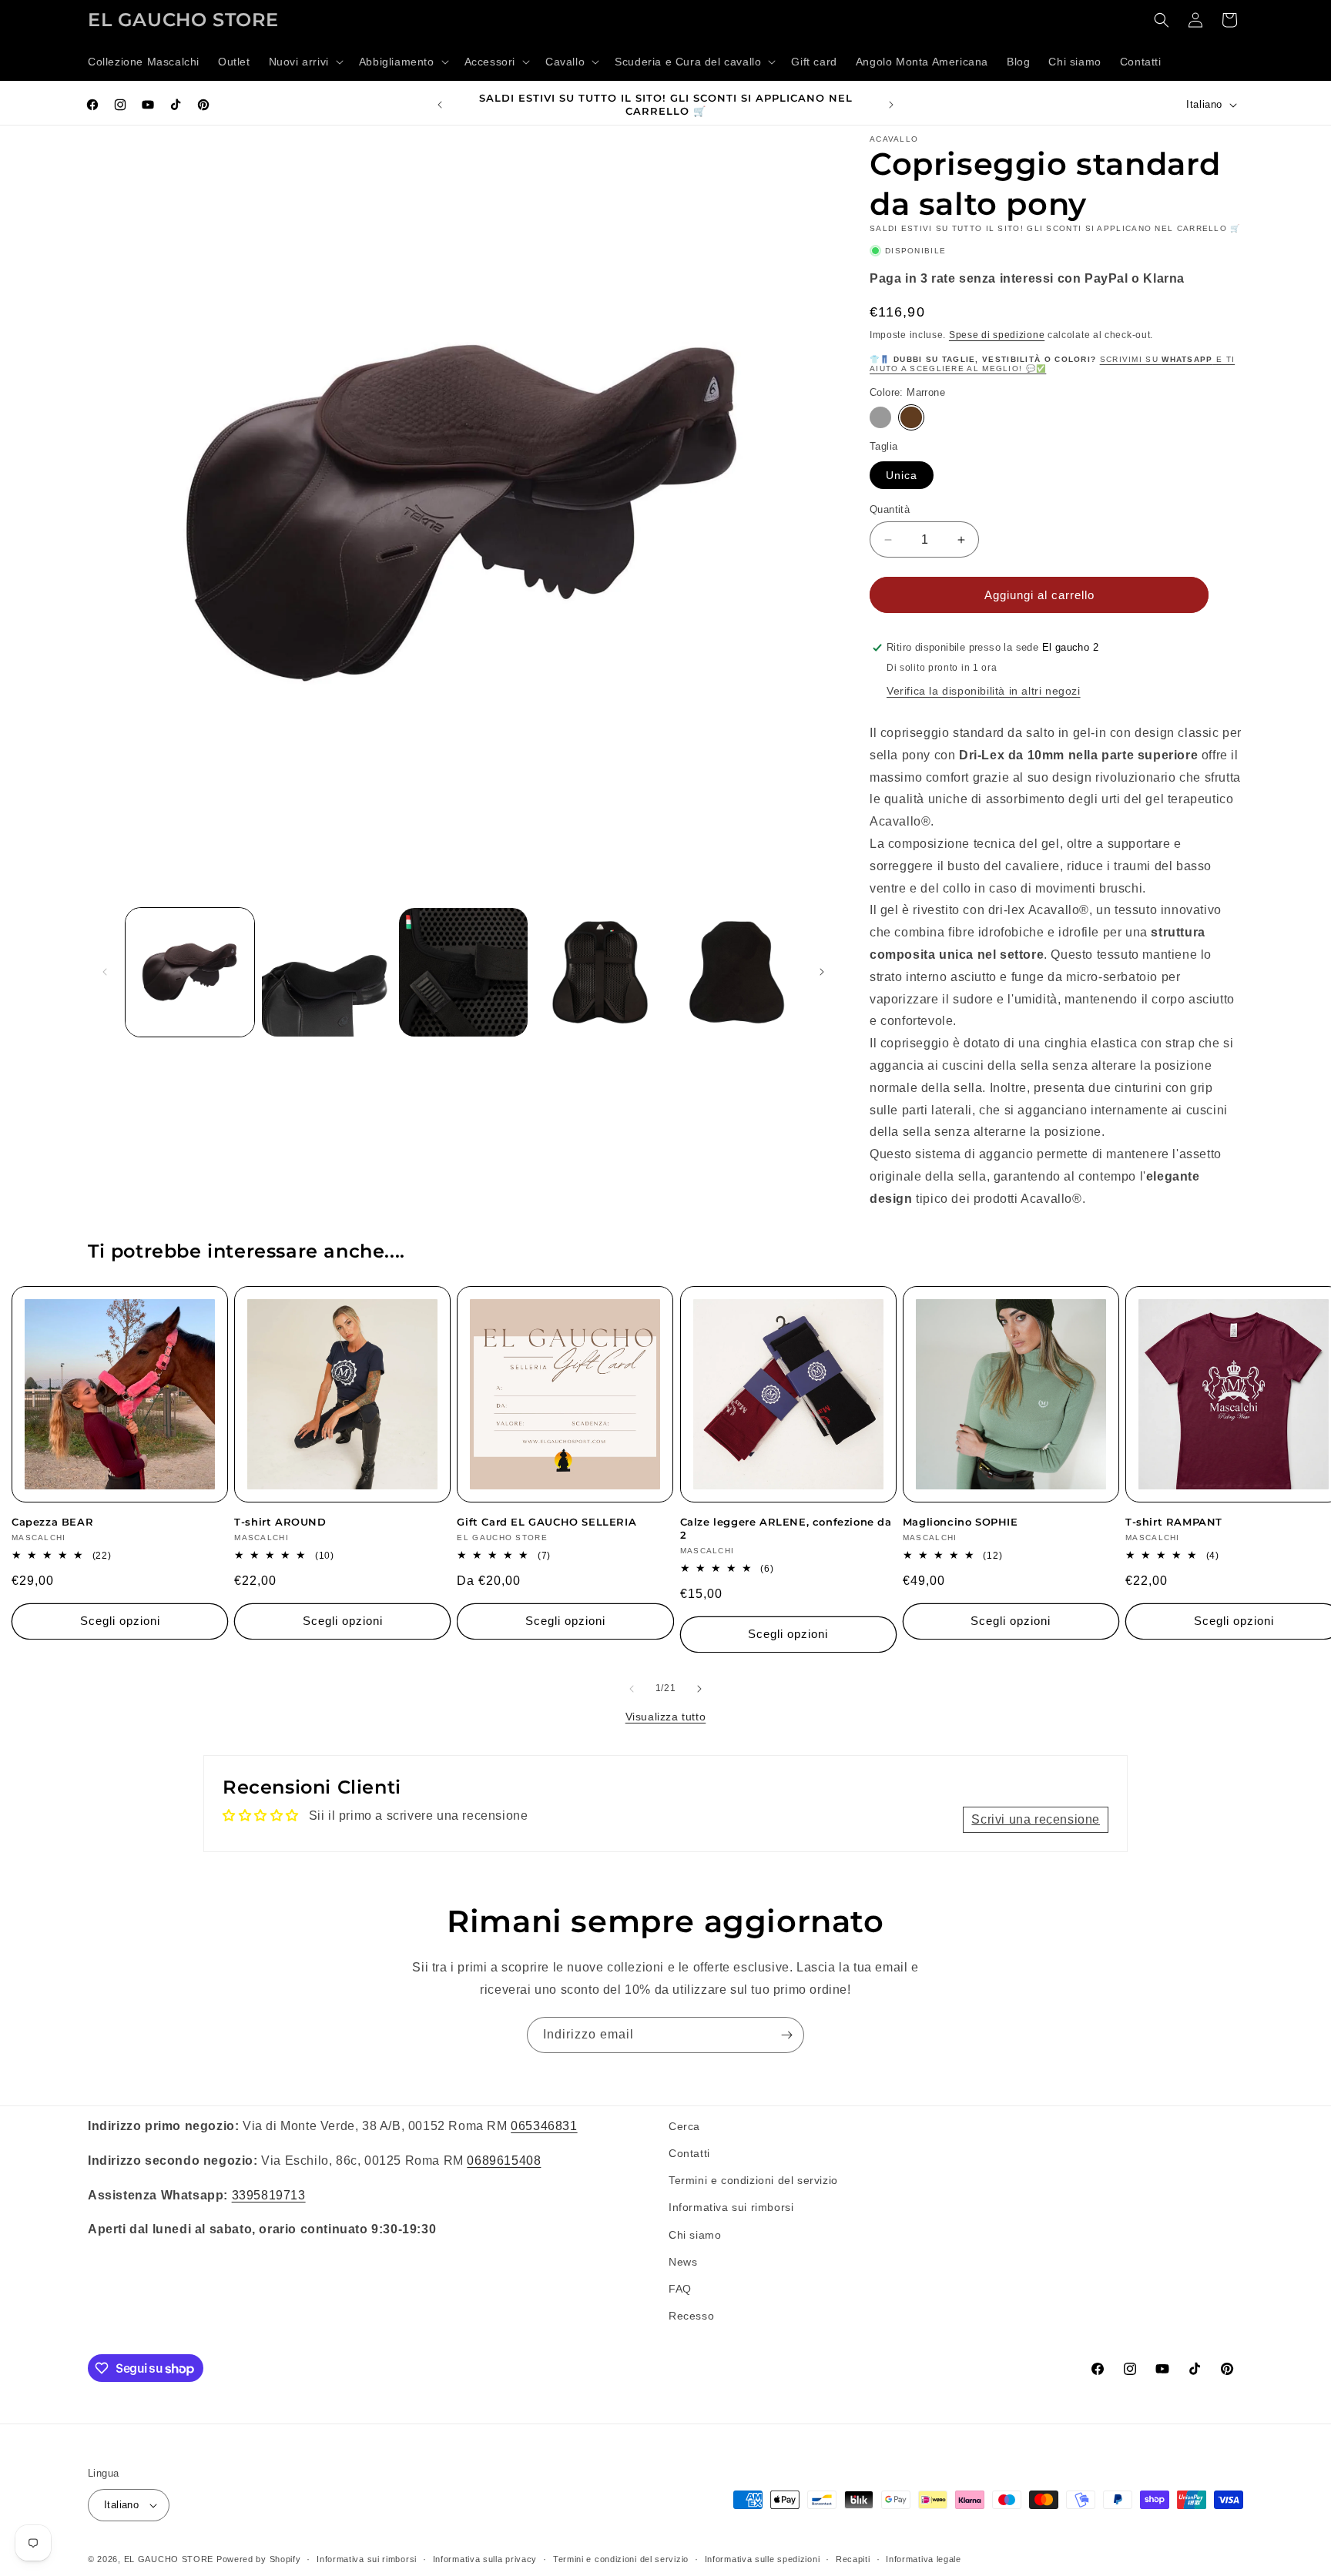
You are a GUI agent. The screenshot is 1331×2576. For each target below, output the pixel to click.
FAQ (680, 2289)
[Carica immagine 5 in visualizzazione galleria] (737, 972)
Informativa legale (924, 2559)
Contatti (689, 2153)
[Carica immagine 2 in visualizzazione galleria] (326, 972)
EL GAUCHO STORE (169, 2559)
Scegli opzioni (120, 1621)
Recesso (691, 2316)
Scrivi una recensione (1036, 1819)
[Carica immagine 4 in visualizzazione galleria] (600, 972)
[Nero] (880, 417)
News (683, 2262)
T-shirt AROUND (280, 1522)
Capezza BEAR (52, 1522)
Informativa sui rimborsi (731, 2207)
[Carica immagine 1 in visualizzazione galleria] (190, 972)
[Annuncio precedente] (440, 105)
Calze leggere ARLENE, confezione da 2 (786, 1528)
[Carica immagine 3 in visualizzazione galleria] (463, 972)
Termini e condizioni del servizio (753, 2180)
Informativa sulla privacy (485, 2559)
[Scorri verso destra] (822, 972)
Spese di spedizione (997, 335)
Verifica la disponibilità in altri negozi (984, 691)
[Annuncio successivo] (891, 105)
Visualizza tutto (666, 1717)
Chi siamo (695, 2235)
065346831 (544, 2126)
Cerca (684, 2126)
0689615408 (504, 2161)
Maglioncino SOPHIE (961, 1522)
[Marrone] (911, 417)
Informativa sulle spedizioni (763, 2559)
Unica (902, 475)
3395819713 (269, 2195)
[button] (305, 62)
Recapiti (853, 2559)
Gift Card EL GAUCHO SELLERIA (546, 1522)
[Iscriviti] (786, 2035)
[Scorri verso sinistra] (105, 972)
